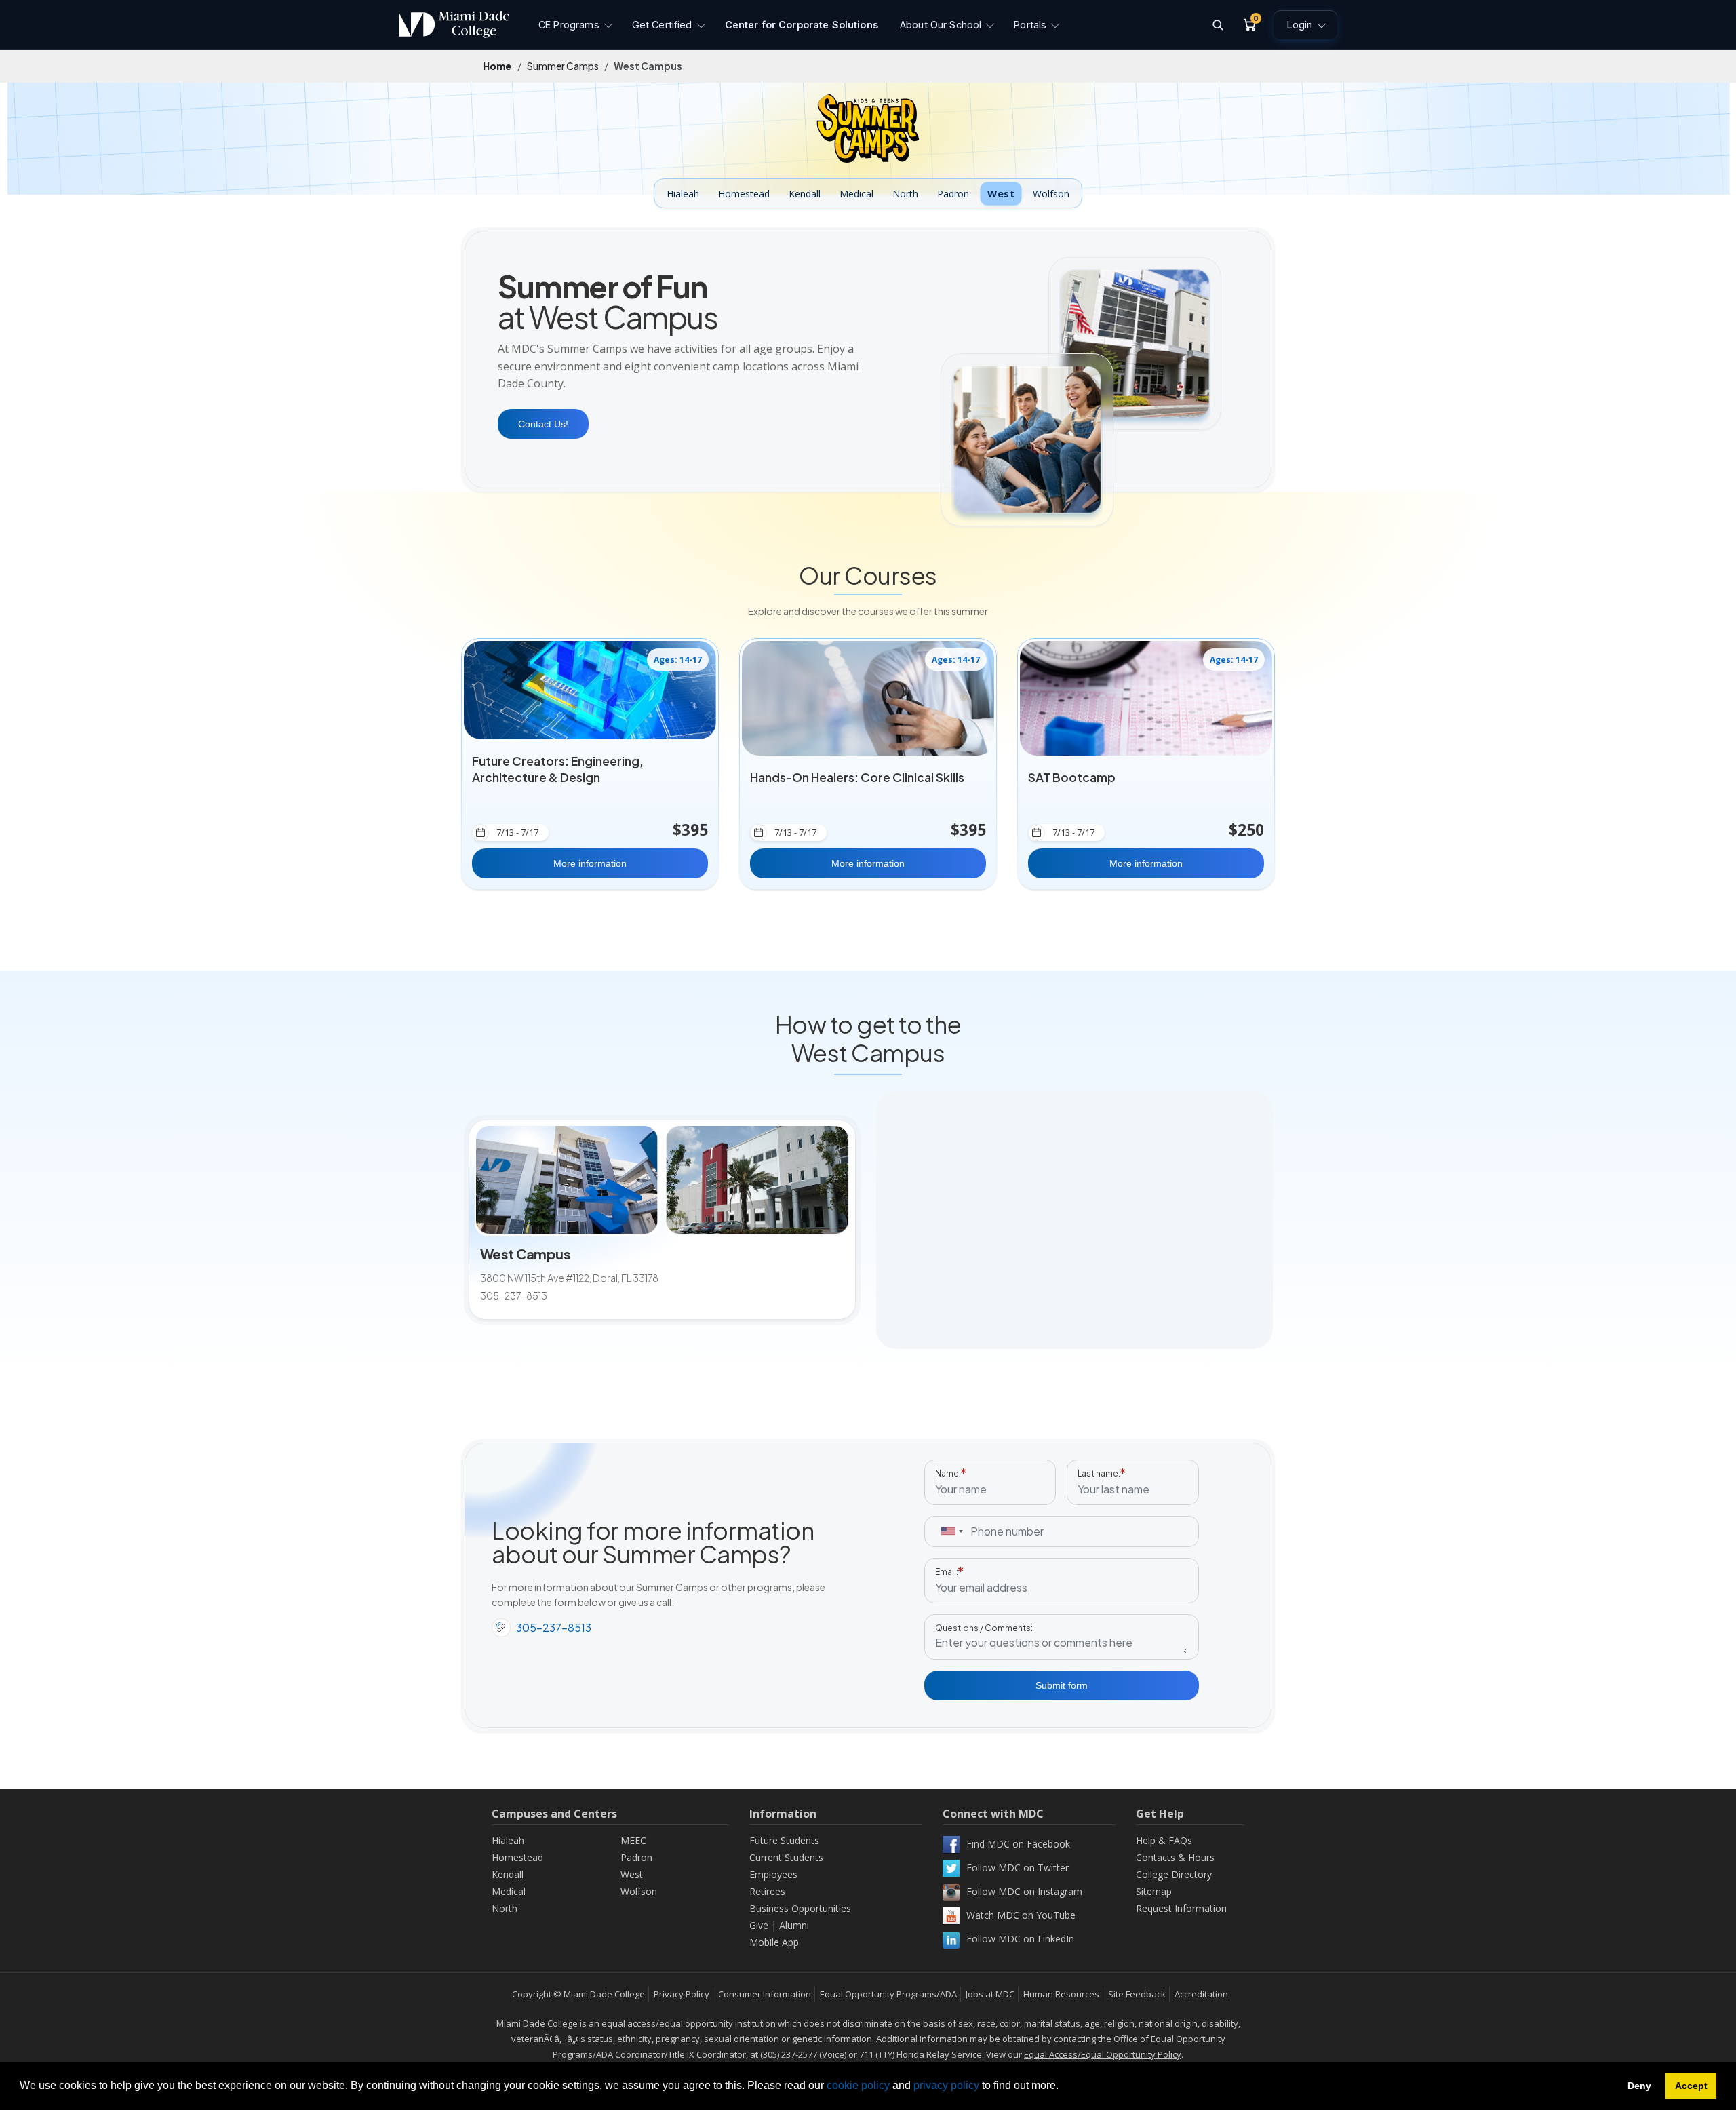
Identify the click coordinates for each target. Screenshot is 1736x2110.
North (905, 194)
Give (759, 1925)
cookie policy (858, 2085)
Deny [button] (1639, 2086)
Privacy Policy (682, 1994)
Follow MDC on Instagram (1024, 1891)
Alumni (794, 1925)
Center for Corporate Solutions (802, 25)
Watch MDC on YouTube (1021, 1915)
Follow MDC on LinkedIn (1020, 1939)
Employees (773, 1874)
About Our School (941, 25)
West (1001, 193)
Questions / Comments (983, 1628)
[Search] (1217, 24)
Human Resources (1061, 1994)
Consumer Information (765, 1994)
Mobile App (774, 1942)
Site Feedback (1137, 1994)
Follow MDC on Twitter (1018, 1868)
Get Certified (662, 25)
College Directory (1174, 1874)
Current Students (786, 1857)
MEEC (633, 1840)
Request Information (1181, 1908)
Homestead (744, 194)
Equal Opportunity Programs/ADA (888, 1994)
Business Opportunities (800, 1908)
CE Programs (569, 25)
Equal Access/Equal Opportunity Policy (1103, 2054)
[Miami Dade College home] (454, 24)
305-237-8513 (554, 1627)
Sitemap (1154, 1891)
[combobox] (951, 1531)
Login (1300, 25)
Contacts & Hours (1175, 1857)
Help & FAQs (1164, 1840)
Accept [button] (1691, 2086)
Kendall (805, 194)
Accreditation (1201, 1994)
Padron (953, 194)
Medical (856, 194)
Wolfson (1051, 194)
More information (590, 863)
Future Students (784, 1840)
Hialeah (683, 194)
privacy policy (946, 2085)
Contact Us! (543, 424)
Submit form (1062, 1685)
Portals (1030, 25)
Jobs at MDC (990, 1994)
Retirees (767, 1891)
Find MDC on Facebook (1018, 1844)
